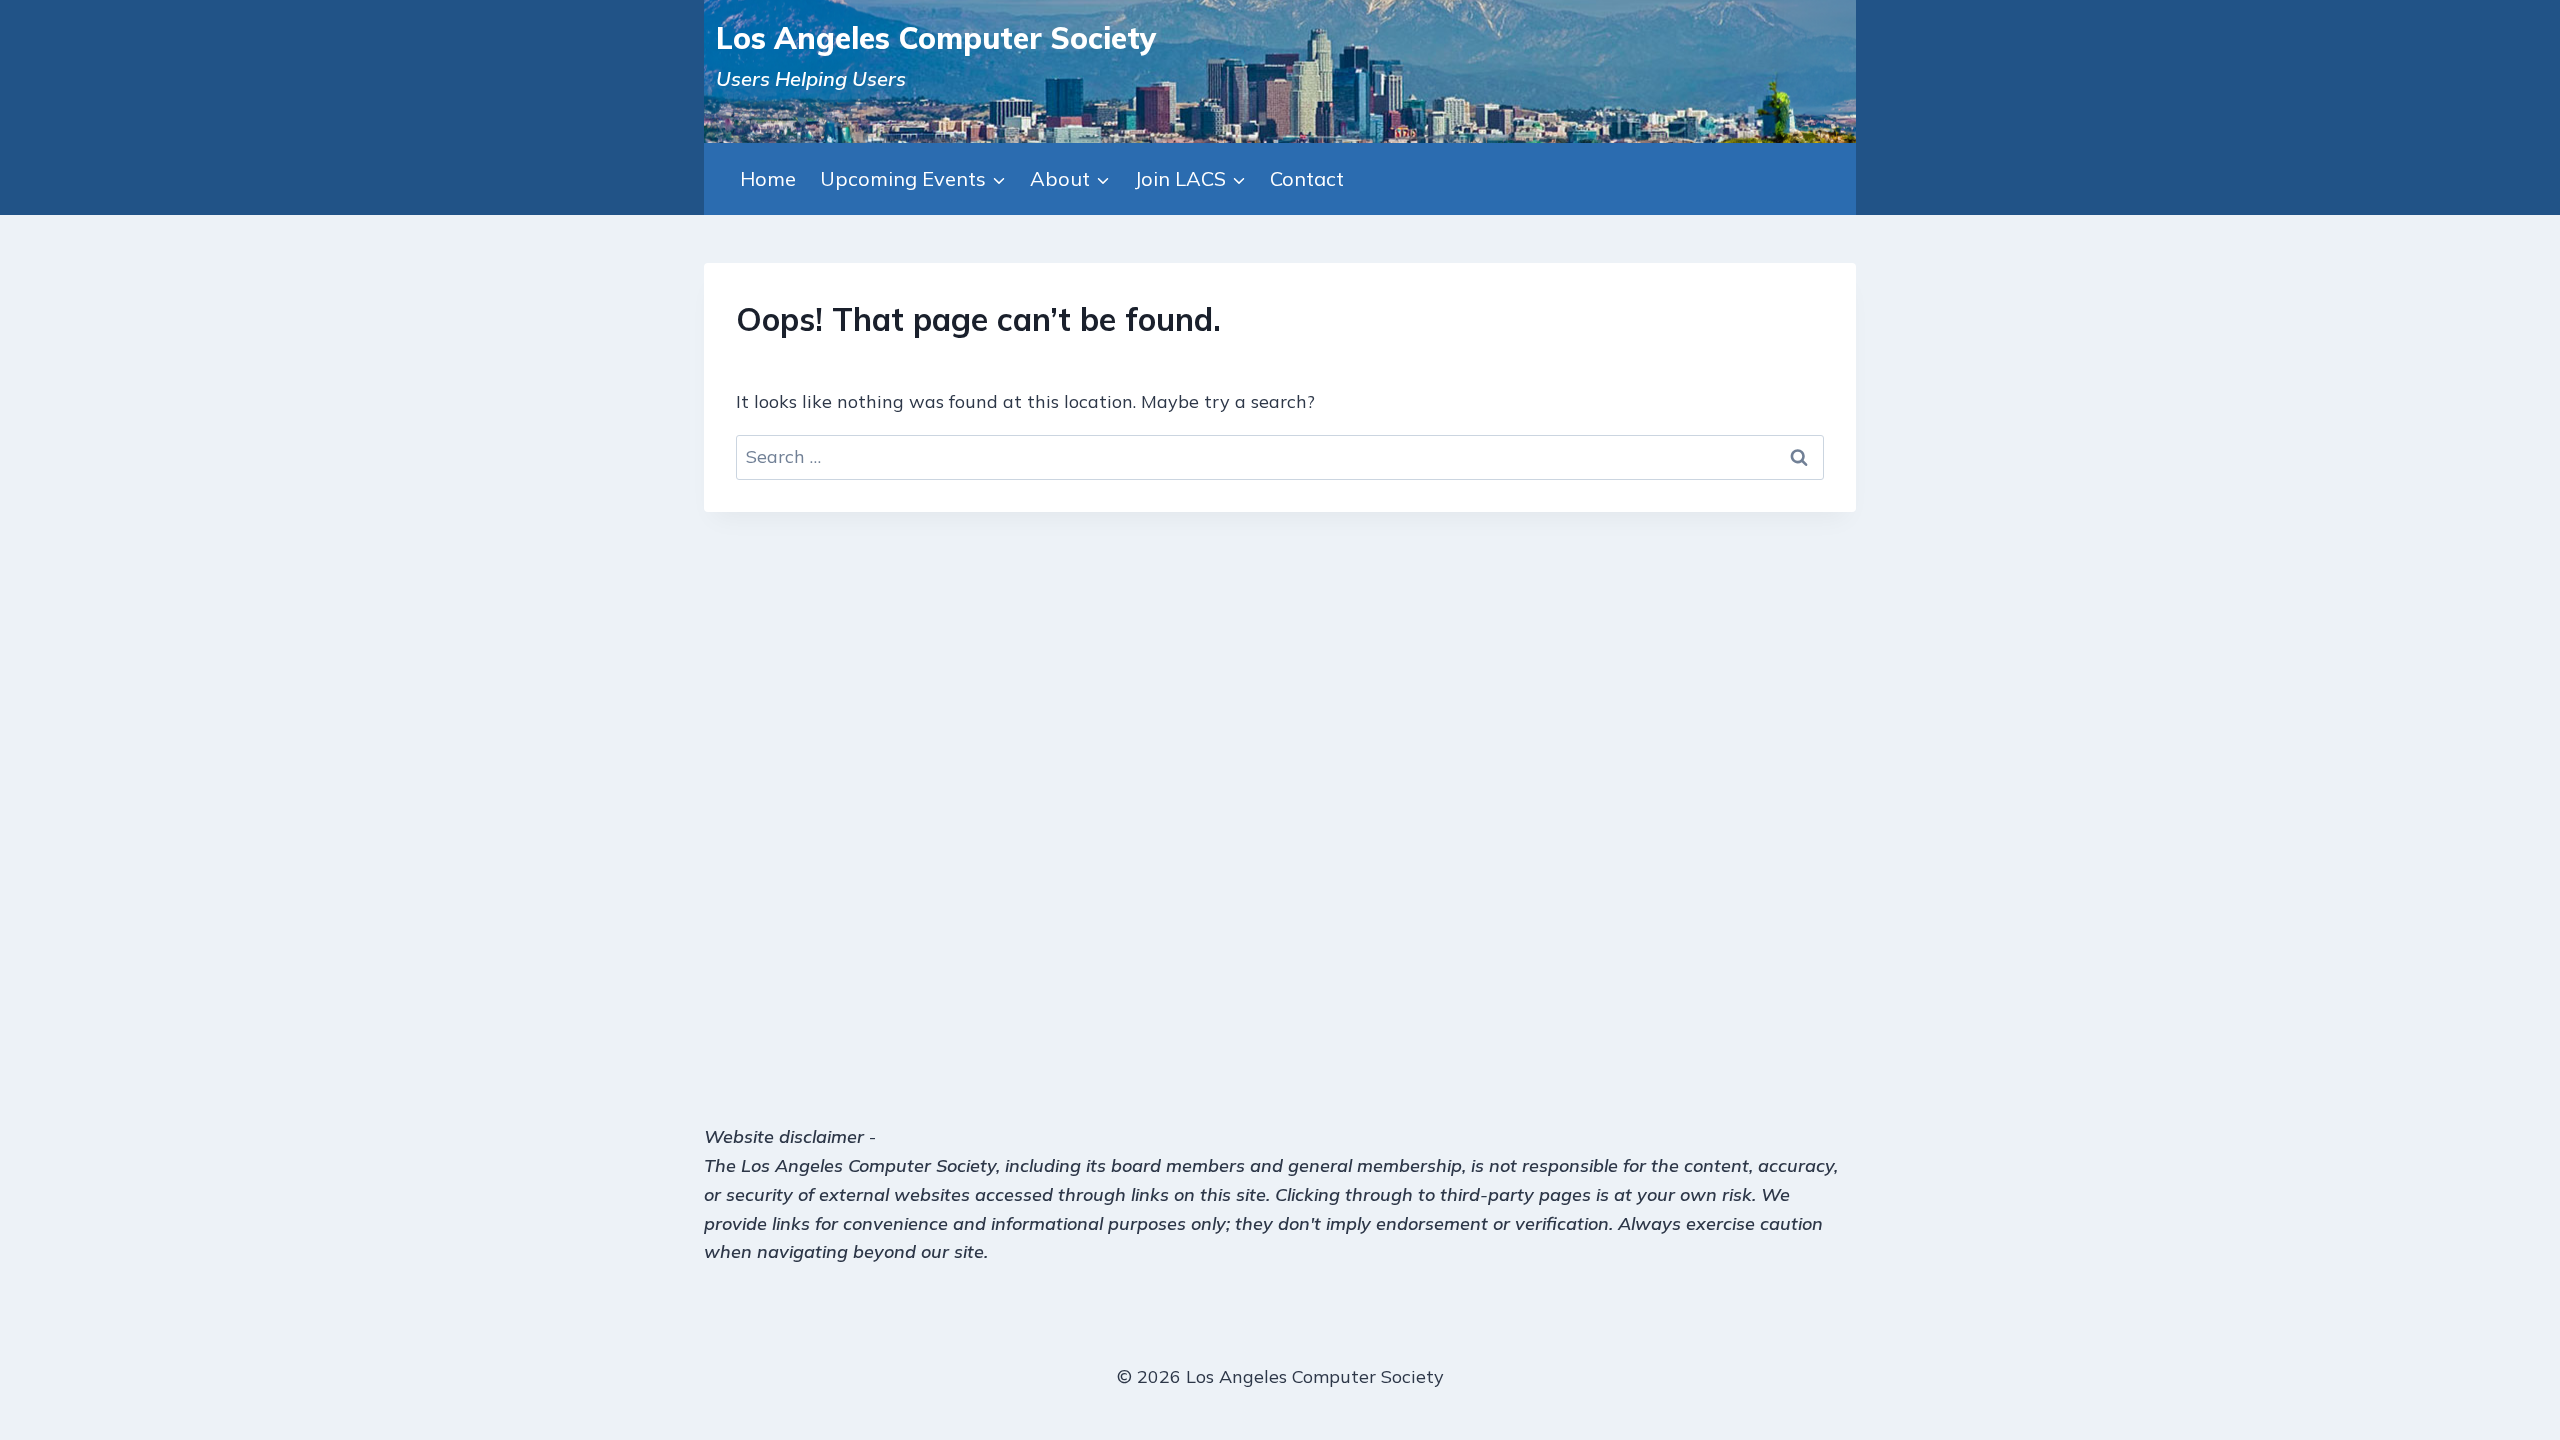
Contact (1307, 178)
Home (768, 178)
